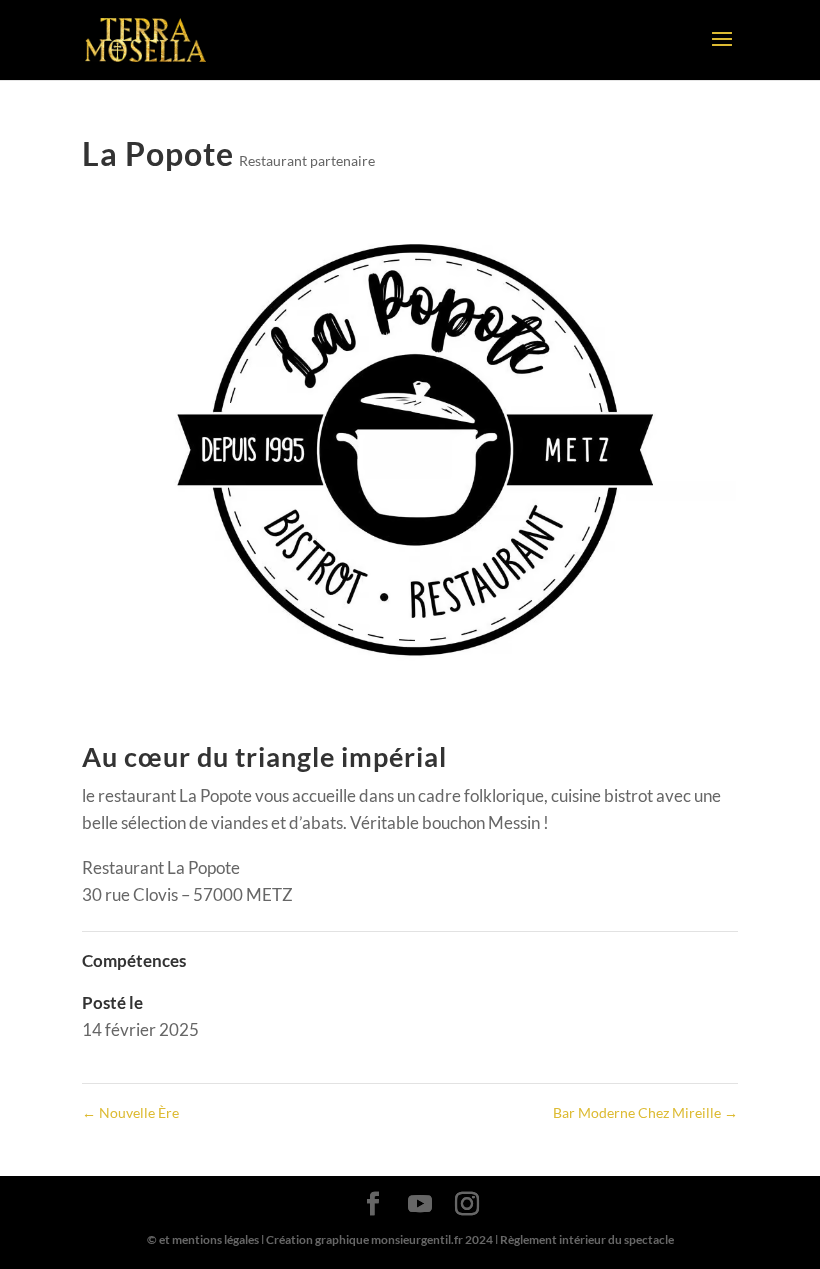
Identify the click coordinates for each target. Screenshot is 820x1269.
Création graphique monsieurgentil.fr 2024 (379, 1239)
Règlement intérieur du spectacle (587, 1239)
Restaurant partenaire (307, 160)
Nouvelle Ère (130, 1112)
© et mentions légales (203, 1239)
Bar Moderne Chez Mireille (645, 1112)
